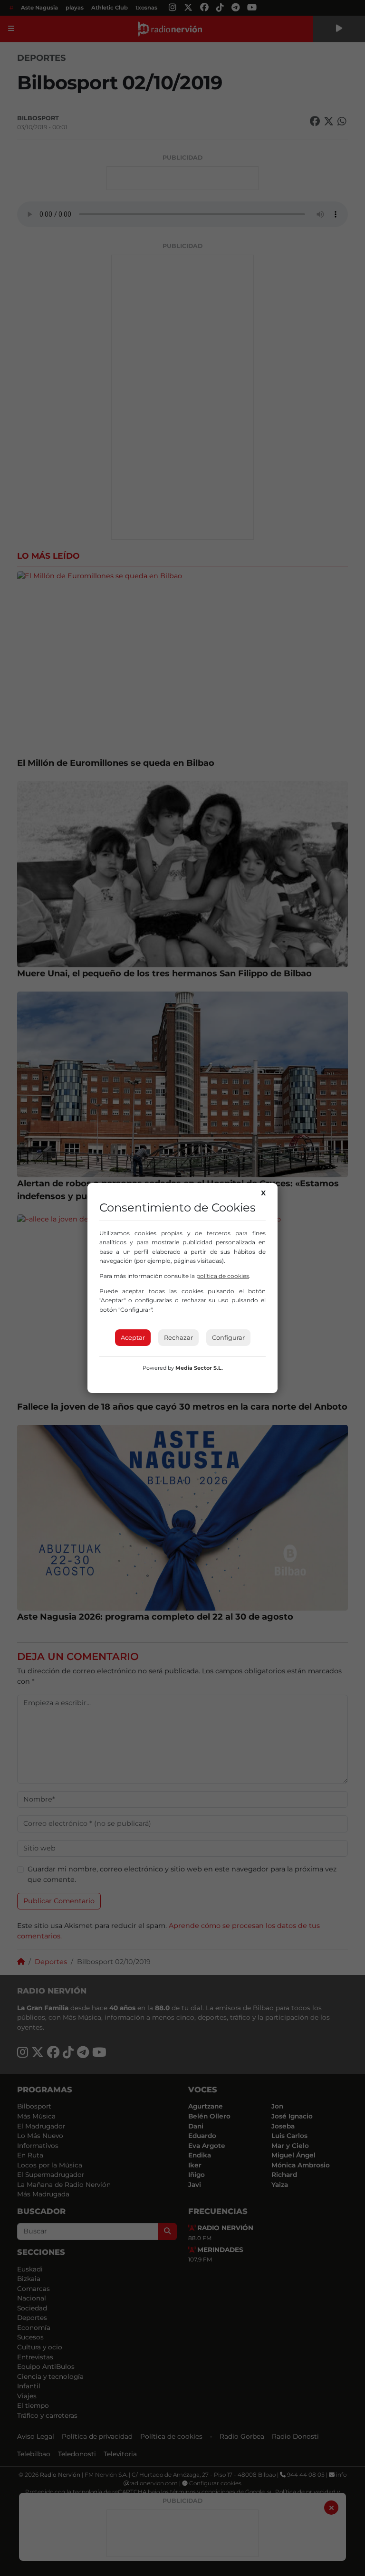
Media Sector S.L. (199, 1368)
